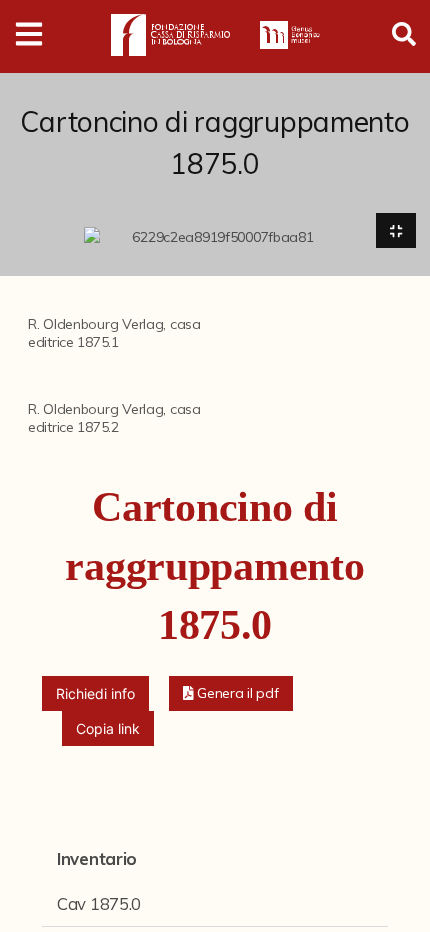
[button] (231, 693)
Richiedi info (95, 693)
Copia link (108, 728)
